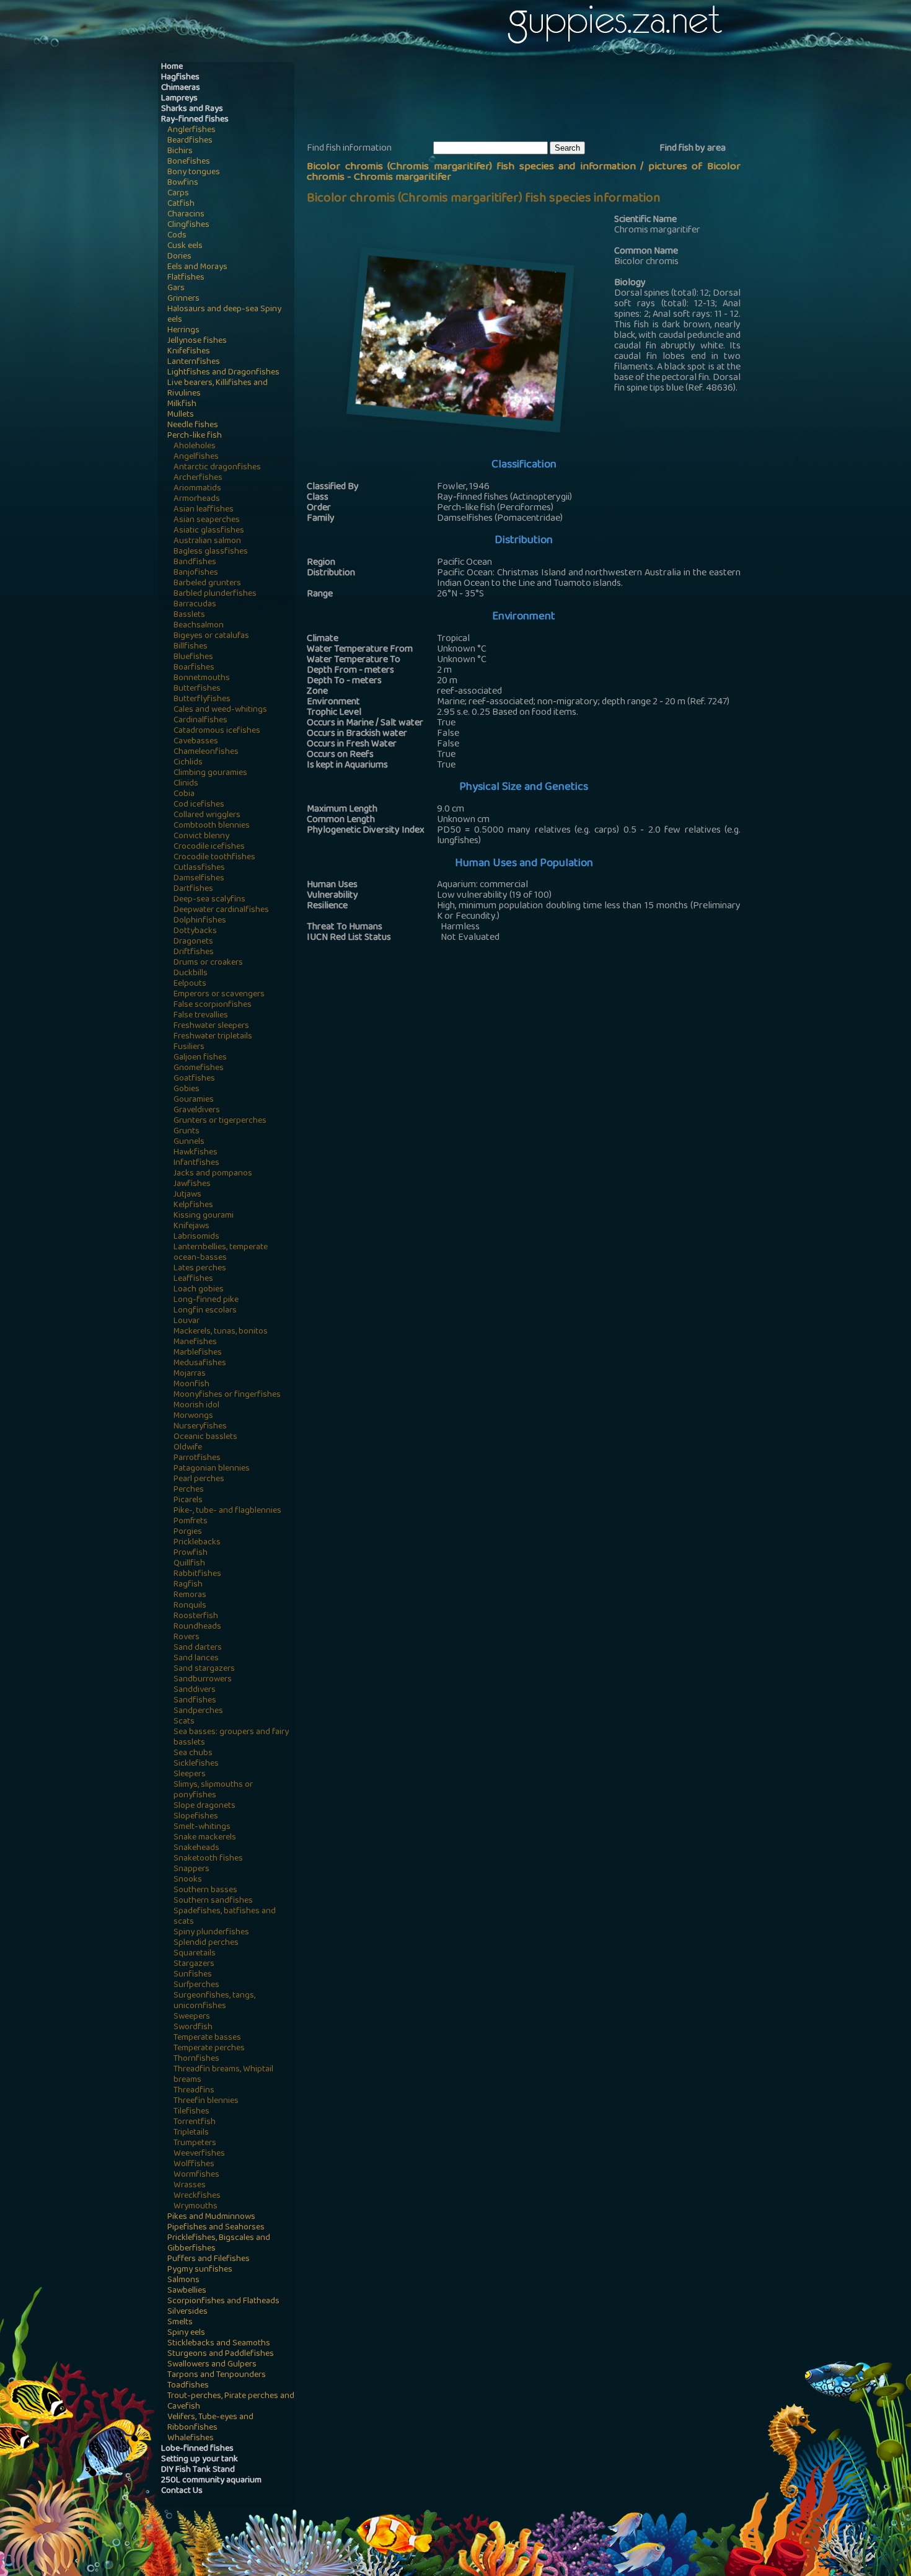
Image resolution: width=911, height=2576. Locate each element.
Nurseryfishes (200, 1427)
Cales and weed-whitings (220, 710)
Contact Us (182, 2491)
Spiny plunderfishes (211, 1933)
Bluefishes (193, 657)
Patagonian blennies (212, 1469)
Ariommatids (197, 489)
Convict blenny (201, 837)
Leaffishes (193, 1279)
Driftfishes (194, 953)
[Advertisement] (532, 100)
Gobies (187, 1090)
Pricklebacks (197, 1543)
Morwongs (193, 1416)
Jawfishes (192, 1184)
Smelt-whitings (202, 1827)
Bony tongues (194, 173)
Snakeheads (196, 1848)
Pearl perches (199, 1480)
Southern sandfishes (213, 1901)
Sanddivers (195, 1690)
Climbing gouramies (210, 773)
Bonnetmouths (202, 679)
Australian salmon (207, 542)
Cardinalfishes (200, 721)
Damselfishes (199, 879)
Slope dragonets (205, 1806)
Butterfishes (197, 689)
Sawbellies (187, 2291)
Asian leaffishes (204, 510)
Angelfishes (196, 457)
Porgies (188, 1532)
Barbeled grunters (207, 584)
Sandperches (198, 1711)
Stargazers (194, 1964)
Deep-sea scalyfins (209, 900)
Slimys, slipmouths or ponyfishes (213, 1790)
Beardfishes (190, 141)
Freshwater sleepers (211, 1026)
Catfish (181, 204)
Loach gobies (199, 1290)
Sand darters (198, 1648)
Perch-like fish (195, 436)
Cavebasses (196, 742)
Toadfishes (188, 2386)
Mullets (181, 415)
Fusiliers (189, 1047)
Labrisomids (196, 1237)
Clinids (186, 784)
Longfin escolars (205, 1311)
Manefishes (195, 1343)
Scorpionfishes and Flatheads (223, 2302)
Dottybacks (195, 932)
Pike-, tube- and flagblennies (227, 1511)
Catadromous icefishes (217, 731)
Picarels (188, 1501)
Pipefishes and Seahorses (216, 2228)
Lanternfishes (194, 362)
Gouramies (194, 1100)
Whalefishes (191, 2439)
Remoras (190, 1596)
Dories (179, 257)
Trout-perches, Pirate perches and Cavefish (231, 2402)
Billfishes (191, 647)
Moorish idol (196, 1406)
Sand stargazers (204, 1669)
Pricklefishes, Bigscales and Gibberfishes (219, 2244)
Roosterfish (196, 1617)
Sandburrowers (203, 1680)
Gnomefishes (199, 1069)
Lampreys (179, 99)
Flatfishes (186, 278)
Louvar (187, 1321)
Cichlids (188, 763)
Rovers (187, 1638)
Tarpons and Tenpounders (217, 2375)
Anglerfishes (191, 131)
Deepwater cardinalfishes (221, 910)
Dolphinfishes (200, 921)
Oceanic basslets (205, 1437)
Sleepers (190, 1775)
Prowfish (191, 1553)
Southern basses (205, 1891)
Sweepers (192, 2017)
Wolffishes (194, 2165)
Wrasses (190, 2186)
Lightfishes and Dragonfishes (223, 373)
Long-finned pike (206, 1300)
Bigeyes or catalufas (211, 636)
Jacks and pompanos (213, 1174)
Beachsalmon (199, 626)
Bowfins (183, 183)
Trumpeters (195, 2144)
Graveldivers (197, 1111)
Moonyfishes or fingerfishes (227, 1395)
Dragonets (193, 942)
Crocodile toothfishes (214, 858)
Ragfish (188, 1585)
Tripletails (191, 2133)
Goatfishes (194, 1079)
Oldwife (188, 1448)
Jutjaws (187, 1195)
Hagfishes (180, 78)
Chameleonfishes (206, 752)
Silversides (187, 2312)
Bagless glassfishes (211, 552)
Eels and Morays (197, 268)
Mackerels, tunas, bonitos (221, 1332)
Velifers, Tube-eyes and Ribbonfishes (210, 2423)
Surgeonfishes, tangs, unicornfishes (214, 2001)
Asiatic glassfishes (209, 531)
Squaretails (195, 1954)
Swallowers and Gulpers (212, 2365)
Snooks (188, 1880)
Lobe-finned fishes (197, 2449)
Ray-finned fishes (195, 120)
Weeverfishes (199, 2154)
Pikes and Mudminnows (211, 2217)
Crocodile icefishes (209, 847)
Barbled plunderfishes (215, 594)
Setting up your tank (200, 2460)
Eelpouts (190, 984)
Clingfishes (188, 225)
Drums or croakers (208, 963)
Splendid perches (206, 1943)
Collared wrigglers (207, 816)
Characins (186, 215)
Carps (178, 194)
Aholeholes (195, 447)
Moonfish (191, 1385)
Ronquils (190, 1606)
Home (172, 67)
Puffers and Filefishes (209, 2260)
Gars (176, 289)
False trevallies (201, 1016)
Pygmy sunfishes (200, 2270)
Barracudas (195, 605)
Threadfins (194, 2091)
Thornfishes (196, 2059)
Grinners (183, 299)
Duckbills (191, 974)
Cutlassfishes (199, 868)
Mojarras (190, 1374)
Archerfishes (198, 478)
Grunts (187, 1132)
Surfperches (196, 1985)
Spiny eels (186, 2333)
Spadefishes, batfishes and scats (225, 1917)
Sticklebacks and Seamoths (219, 2344)
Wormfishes (196, 2175)
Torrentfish (195, 2122)
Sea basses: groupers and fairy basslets (231, 1738)
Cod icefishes (199, 805)
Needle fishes (193, 426)
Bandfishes (195, 563)
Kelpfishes (193, 1206)
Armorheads (197, 499)
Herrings (183, 331)
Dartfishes (193, 889)
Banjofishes (196, 573)
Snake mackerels (205, 1838)
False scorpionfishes (213, 1005)
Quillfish (189, 1564)
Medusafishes (200, 1364)
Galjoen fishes (200, 1058)
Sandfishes (195, 1701)
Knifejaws (191, 1227)
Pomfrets (191, 1522)
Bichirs (180, 152)
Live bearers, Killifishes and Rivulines (218, 389)
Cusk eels (185, 246)
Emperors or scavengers (219, 995)
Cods (177, 236)
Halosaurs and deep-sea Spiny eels (224, 315)
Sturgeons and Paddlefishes (221, 2354)
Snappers (191, 1870)
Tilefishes (191, 2112)
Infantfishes (196, 1163)
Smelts (180, 2323)
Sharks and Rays (192, 109)
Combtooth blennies (212, 826)
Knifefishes (189, 352)
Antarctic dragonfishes (217, 468)
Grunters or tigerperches (220, 1121)
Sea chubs (193, 1754)
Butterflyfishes (202, 700)
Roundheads (197, 1627)
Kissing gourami (204, 1216)
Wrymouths (196, 2207)
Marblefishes (198, 1353)
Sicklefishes (196, 1764)
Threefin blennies (206, 2101)
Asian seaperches (207, 520)
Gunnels (189, 1142)
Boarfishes (194, 668)
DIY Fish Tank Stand (198, 2470)
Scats (184, 1722)
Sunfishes (193, 1975)
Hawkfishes (196, 1153)
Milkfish (182, 405)
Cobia (184, 794)
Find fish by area (693, 149)
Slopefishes (196, 1817)
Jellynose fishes (197, 341)
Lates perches (200, 1269)
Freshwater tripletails (213, 1037)
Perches (189, 1490)
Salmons (183, 2281)
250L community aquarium (211, 2481)
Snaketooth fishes (208, 1859)
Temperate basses (207, 2038)
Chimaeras (181, 88)
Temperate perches (209, 2049)
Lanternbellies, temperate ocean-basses (221, 1253)
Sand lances (196, 1659)
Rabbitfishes (197, 1574)
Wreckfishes (197, 2196)
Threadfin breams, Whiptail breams (223, 2075)
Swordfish (193, 2028)
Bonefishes (189, 162)
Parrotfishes (197, 1458)
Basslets (189, 615)
